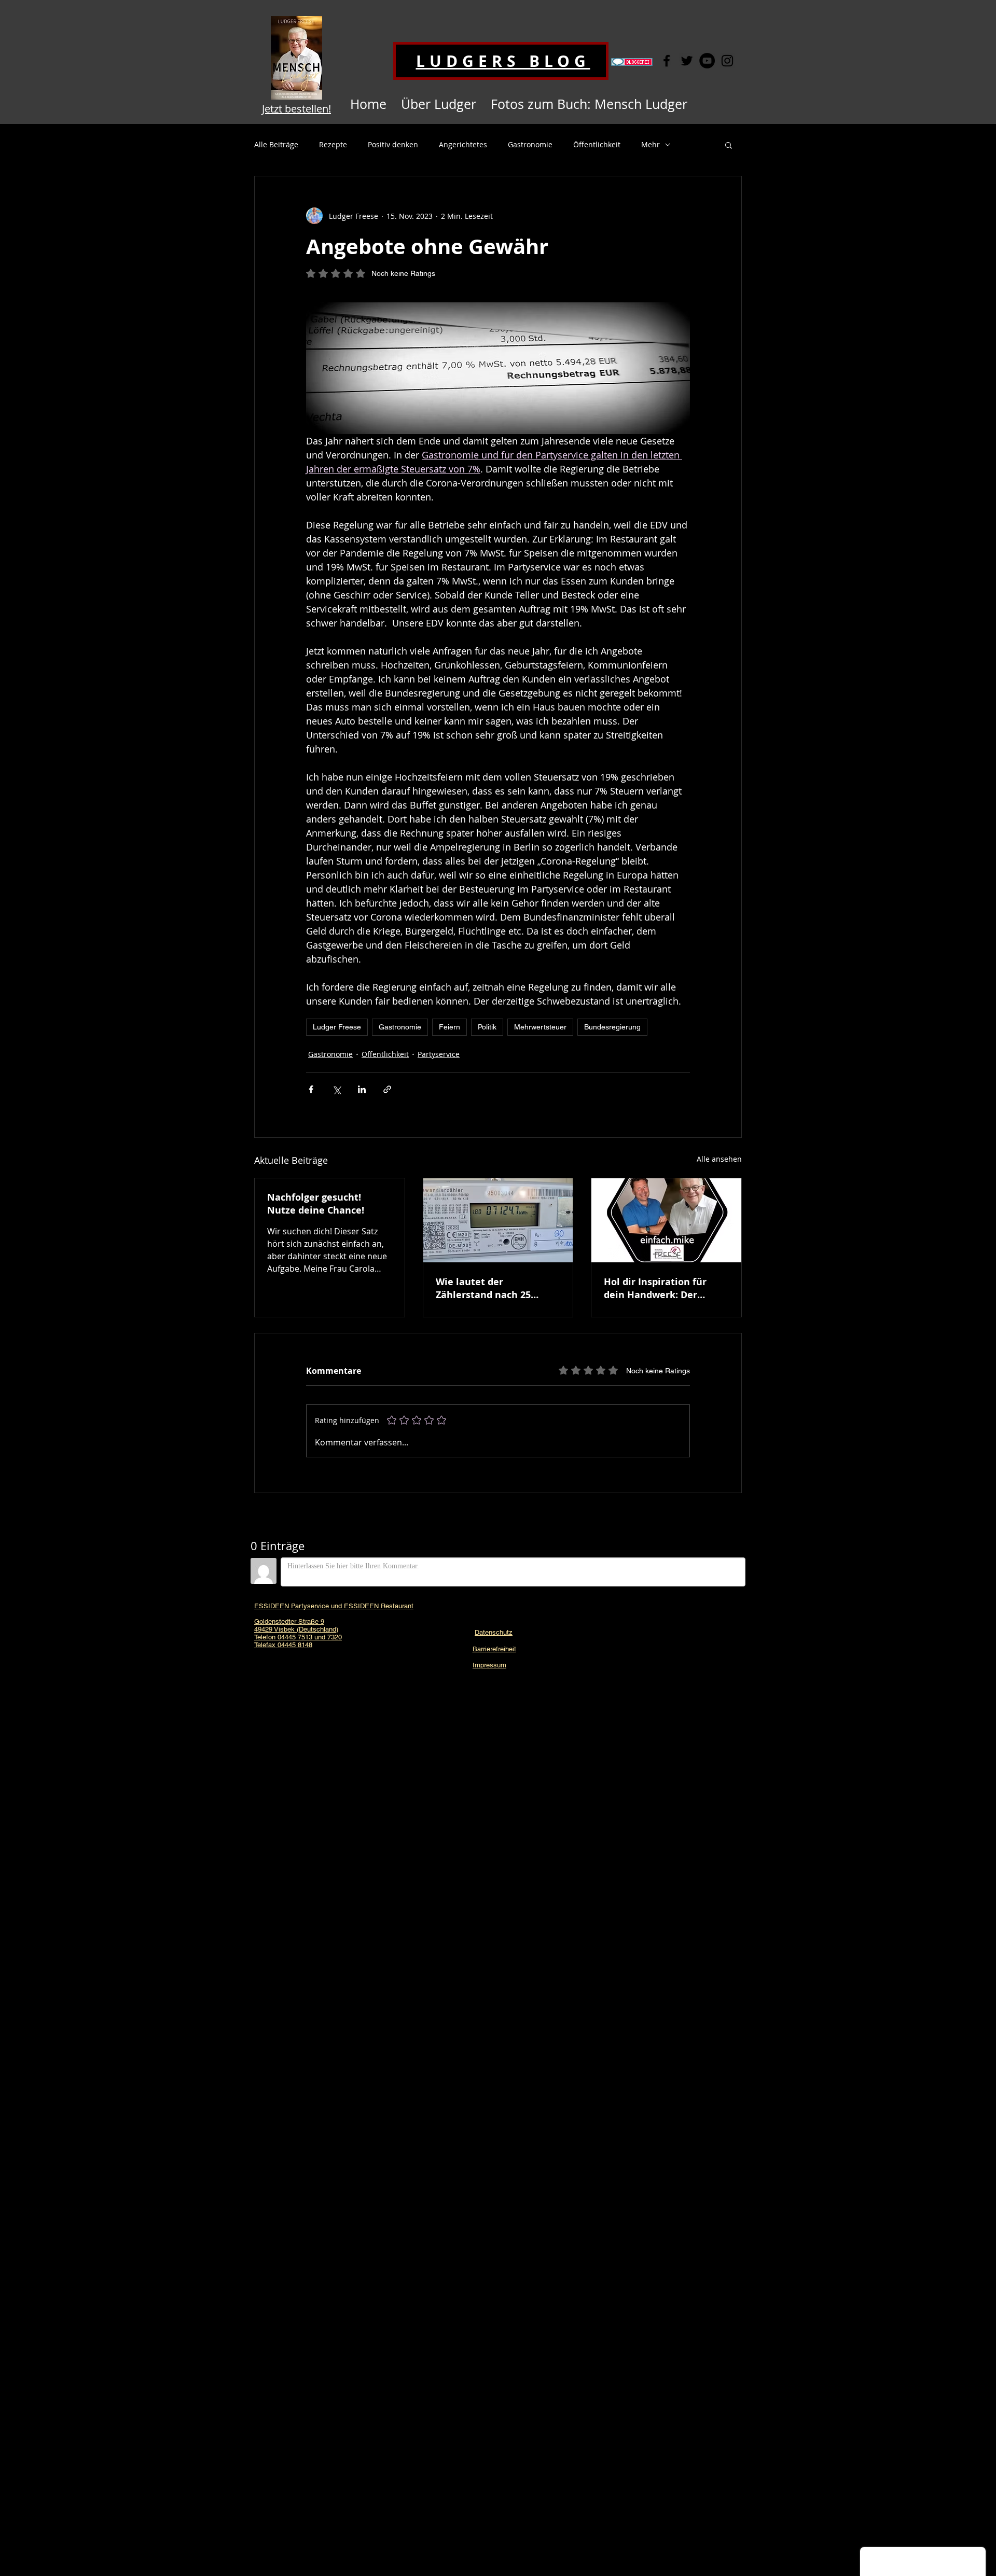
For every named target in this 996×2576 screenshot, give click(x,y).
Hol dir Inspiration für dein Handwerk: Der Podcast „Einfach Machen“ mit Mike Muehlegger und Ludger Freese (665, 1288)
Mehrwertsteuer (540, 1027)
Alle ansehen (719, 1159)
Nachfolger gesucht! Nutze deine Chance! (316, 1204)
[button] (729, 145)
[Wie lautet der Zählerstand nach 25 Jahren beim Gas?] (498, 1220)
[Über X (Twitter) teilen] (336, 1089)
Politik (487, 1027)
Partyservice (439, 1054)
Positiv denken (393, 144)
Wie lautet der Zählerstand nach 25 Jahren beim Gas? (483, 1288)
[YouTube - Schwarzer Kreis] (707, 61)
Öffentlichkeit (597, 144)
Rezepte (333, 144)
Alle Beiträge (276, 144)
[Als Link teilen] (387, 1089)
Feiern (449, 1027)
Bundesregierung (612, 1027)
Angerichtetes (463, 144)
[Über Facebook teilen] (311, 1089)
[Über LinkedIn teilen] (362, 1089)
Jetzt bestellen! (296, 109)
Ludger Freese (337, 1027)
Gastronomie (530, 144)
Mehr (651, 144)
